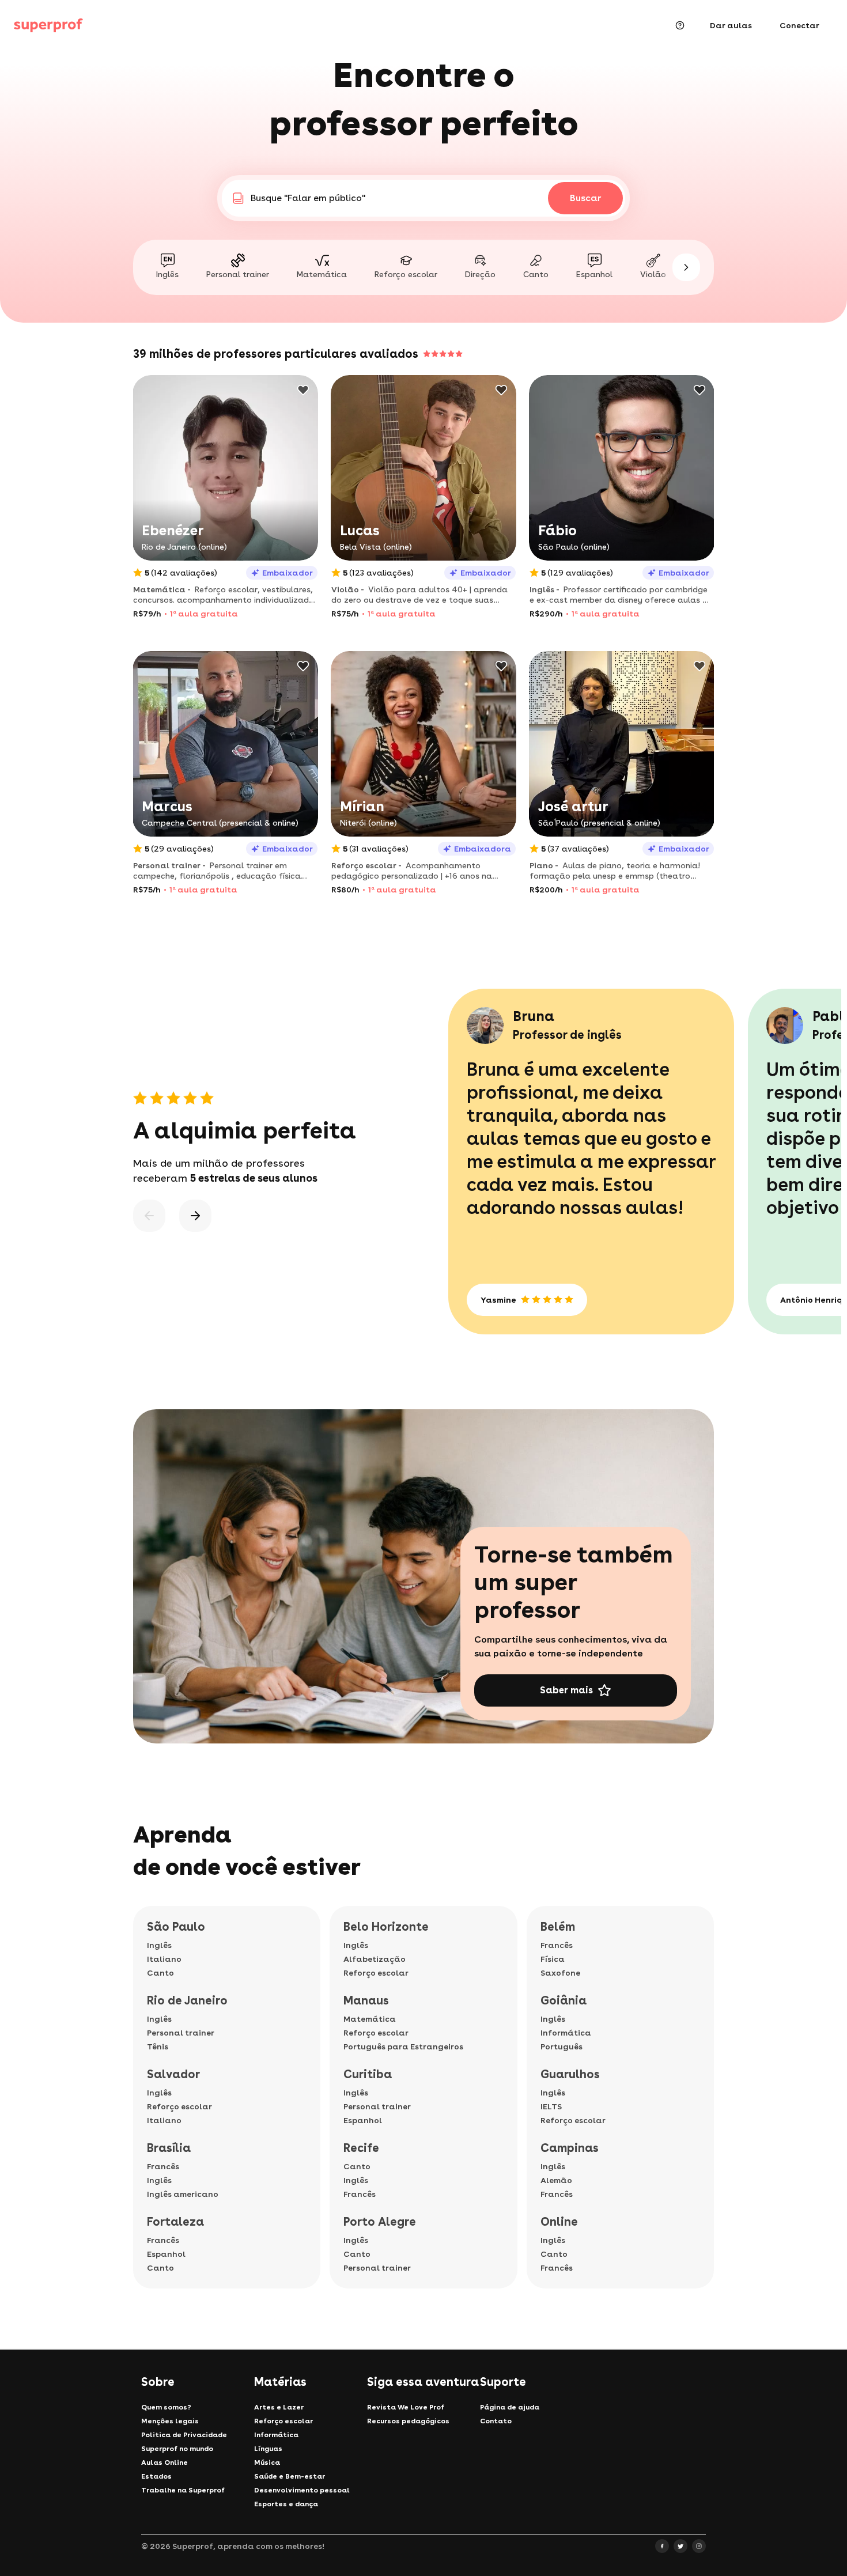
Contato (496, 2421)
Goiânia (564, 2000)
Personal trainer (181, 2033)
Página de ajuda (510, 2407)
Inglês (159, 1945)
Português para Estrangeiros (403, 2047)
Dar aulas (731, 25)
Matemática (370, 2019)
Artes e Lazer (279, 2407)
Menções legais (170, 2421)
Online (559, 2222)
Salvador (173, 2074)
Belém (558, 1927)
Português (561, 2047)
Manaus (366, 2000)
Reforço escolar (179, 2106)
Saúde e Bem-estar (290, 2476)
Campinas (570, 2148)
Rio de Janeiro (187, 2000)
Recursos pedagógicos (408, 2421)
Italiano (164, 1959)
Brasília (169, 2148)
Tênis (158, 2047)
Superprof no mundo (177, 2449)
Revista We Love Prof (406, 2407)
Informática (566, 2033)
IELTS (551, 2106)
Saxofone (560, 1973)
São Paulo (176, 1927)
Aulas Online (165, 2462)
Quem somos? (166, 2407)
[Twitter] (680, 2546)
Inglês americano (183, 2194)
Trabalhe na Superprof (183, 2490)
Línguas (268, 2449)
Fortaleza (175, 2222)
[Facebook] (662, 2546)
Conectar (799, 25)
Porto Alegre (380, 2222)
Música (267, 2462)
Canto (160, 1973)
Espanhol (166, 2254)
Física (553, 1959)
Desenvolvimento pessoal (302, 2490)
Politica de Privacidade (184, 2435)
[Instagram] (699, 2546)
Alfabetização (375, 1959)
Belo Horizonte (386, 1927)
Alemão (556, 2180)
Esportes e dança (286, 2504)
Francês (163, 2166)
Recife (361, 2148)
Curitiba (368, 2074)
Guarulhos (570, 2074)
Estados (156, 2476)
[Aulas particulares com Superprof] (48, 25)
